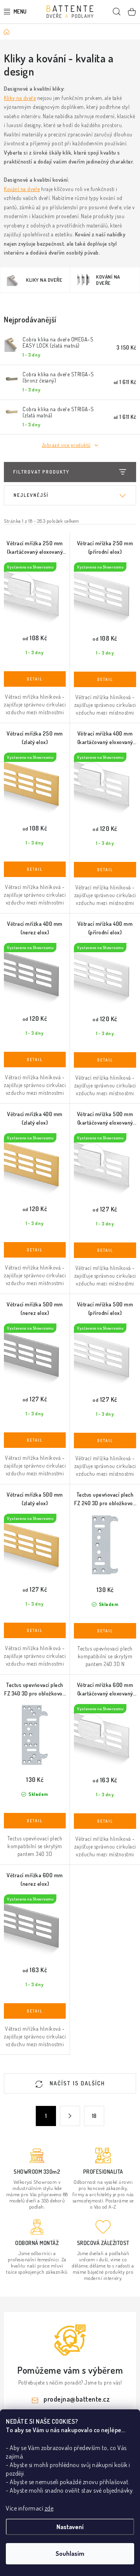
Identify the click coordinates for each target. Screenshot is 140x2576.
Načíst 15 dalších (76, 2083)
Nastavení (70, 2527)
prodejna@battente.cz (77, 2399)
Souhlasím (70, 2554)
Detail (35, 679)
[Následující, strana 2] (70, 2116)
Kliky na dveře (20, 98)
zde (49, 2508)
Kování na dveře (22, 189)
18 (94, 2116)
